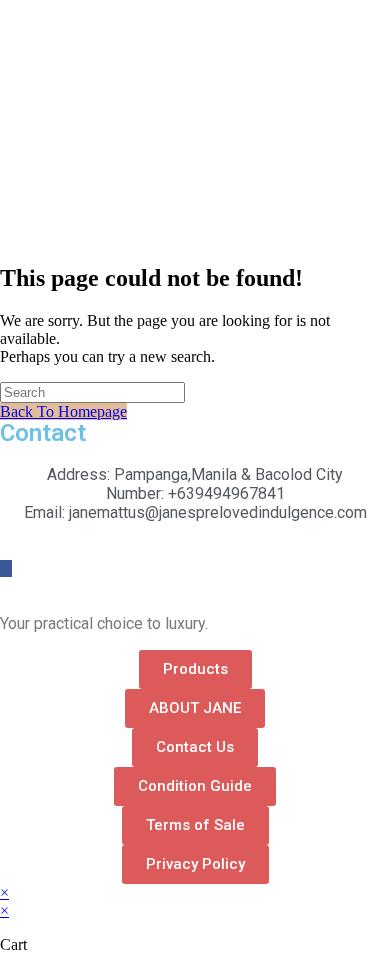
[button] (195, 669)
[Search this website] (92, 391)
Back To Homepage (63, 411)
